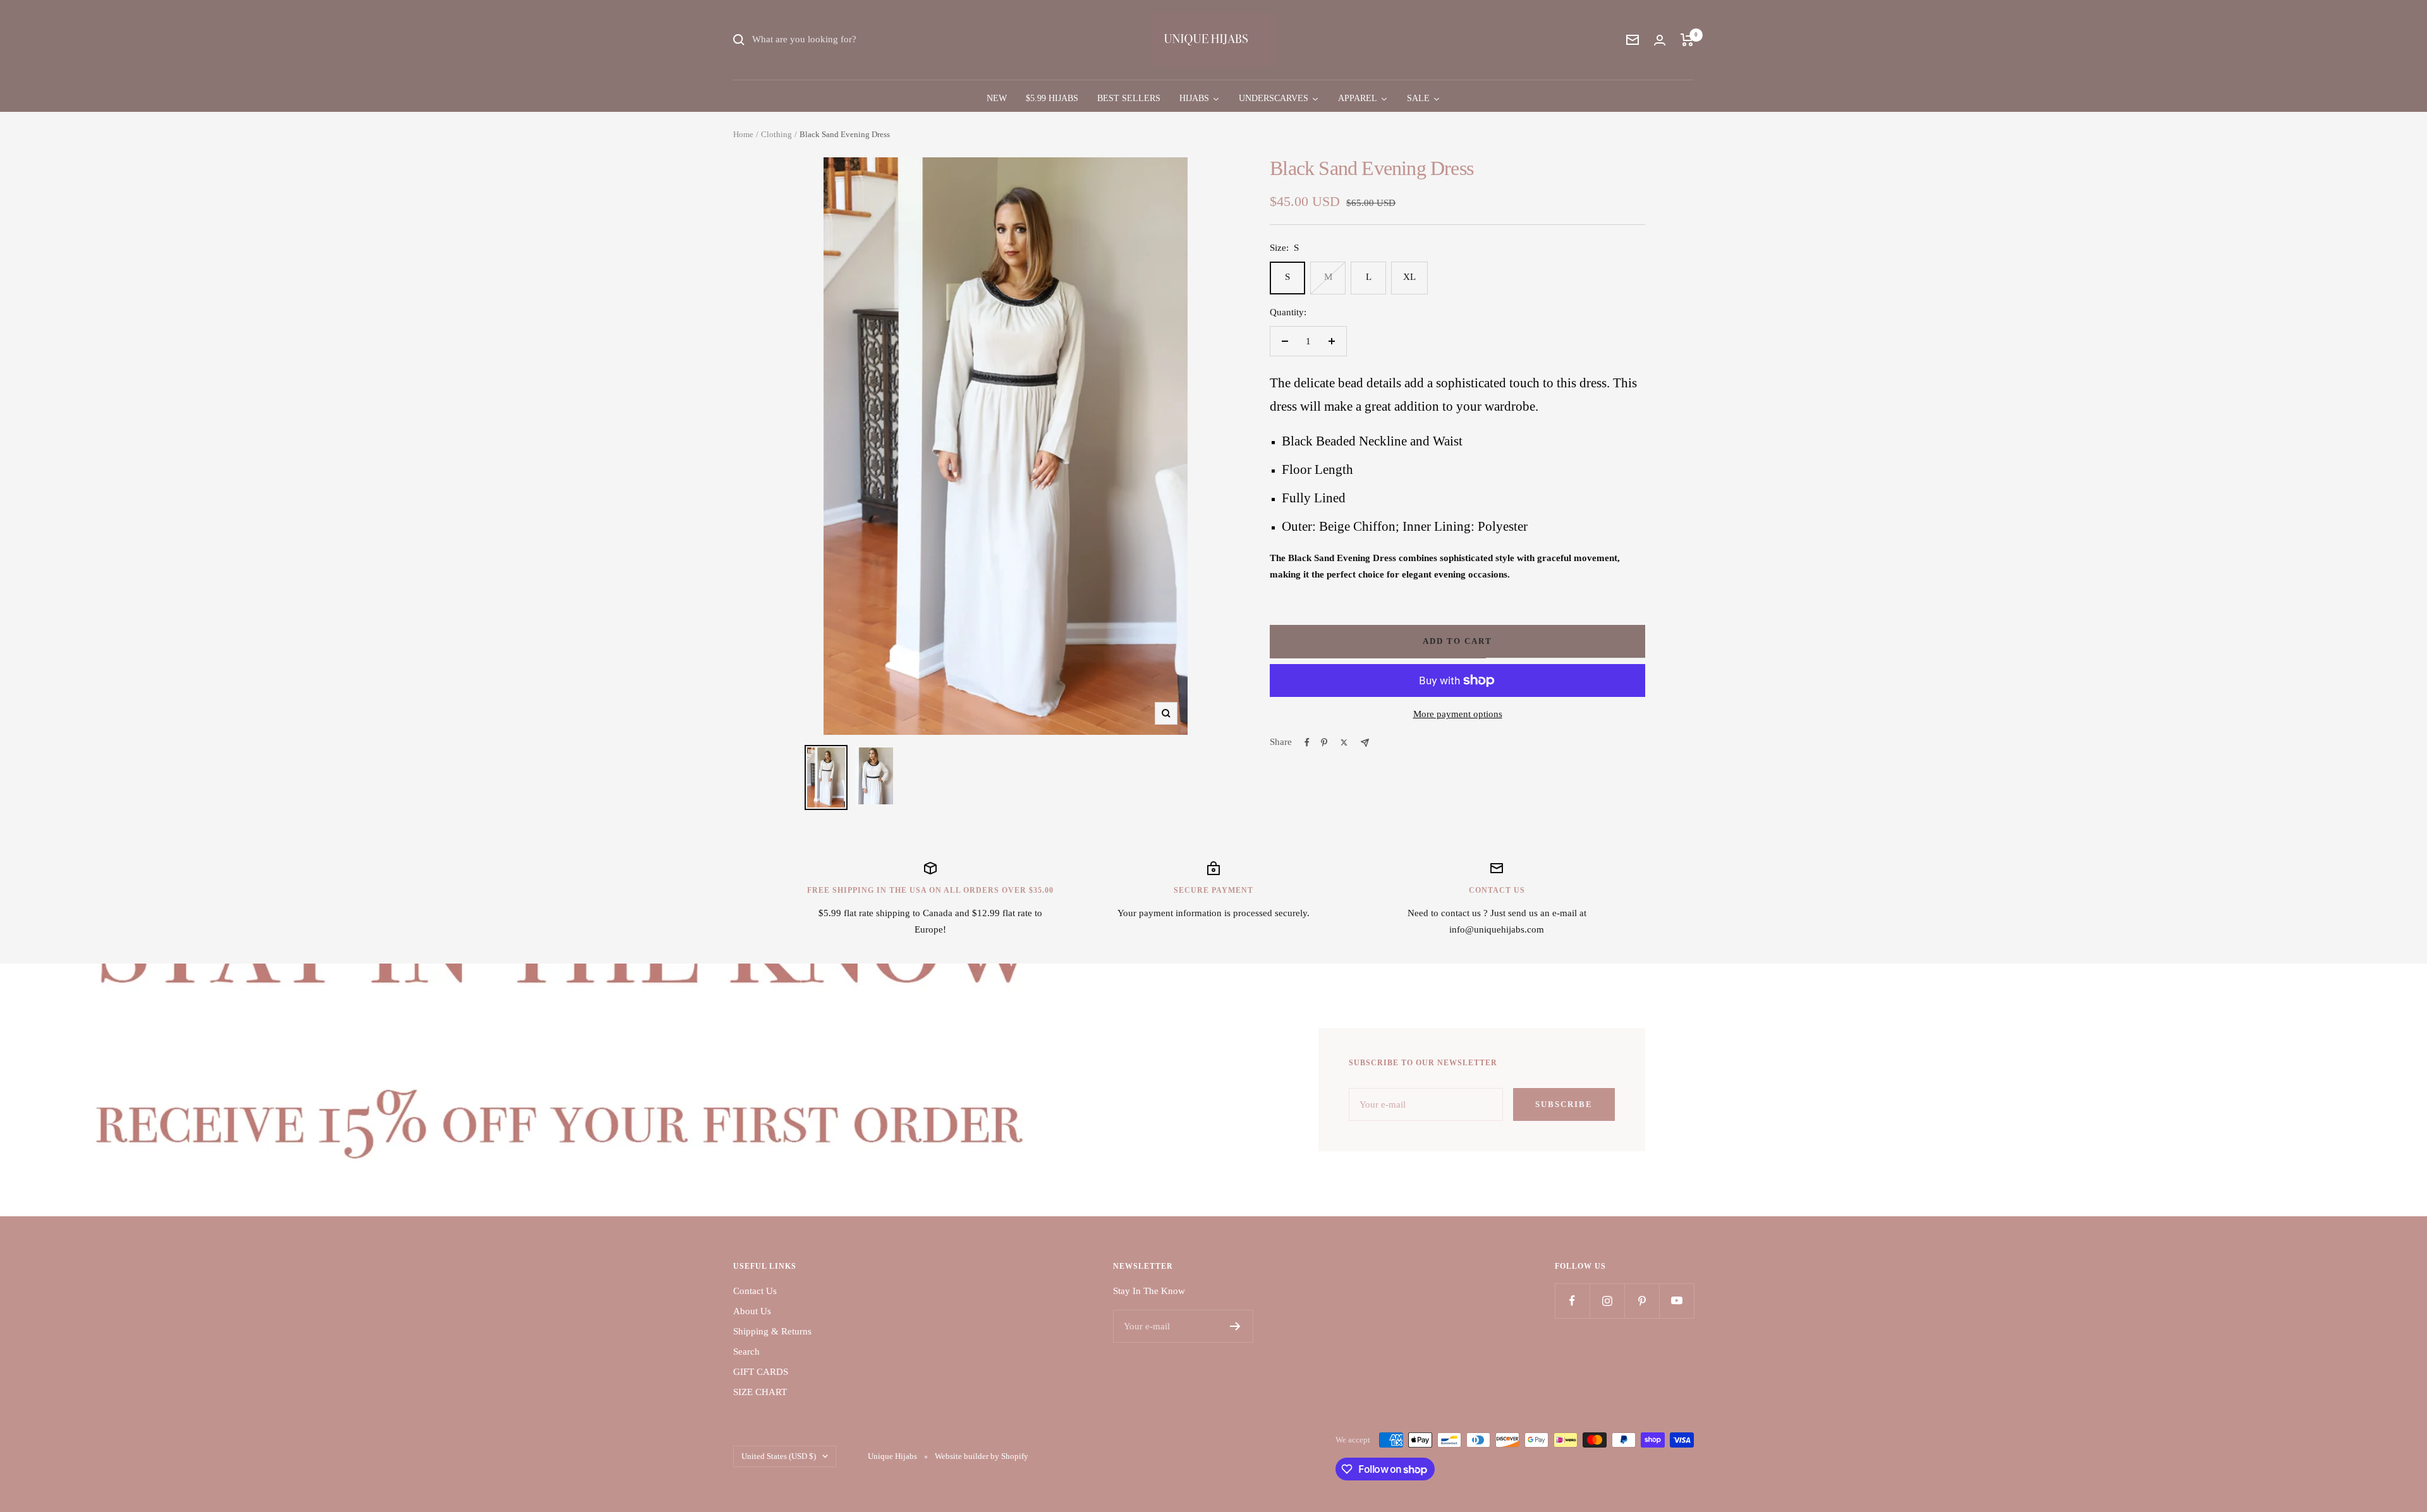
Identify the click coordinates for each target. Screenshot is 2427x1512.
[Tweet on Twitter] (1344, 742)
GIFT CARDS (761, 1372)
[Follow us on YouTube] (1676, 1301)
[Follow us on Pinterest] (1642, 1301)
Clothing (776, 134)
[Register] (1235, 1326)
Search (746, 1352)
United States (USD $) (779, 1456)
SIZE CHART (760, 1392)
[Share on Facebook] (1307, 742)
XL (1409, 277)
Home (743, 134)
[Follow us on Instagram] (1607, 1301)
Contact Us (755, 1291)
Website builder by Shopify (982, 1456)
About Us (752, 1311)
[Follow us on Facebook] (1572, 1301)
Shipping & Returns (772, 1331)
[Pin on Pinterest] (1324, 742)
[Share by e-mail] (1365, 743)
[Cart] (1687, 40)
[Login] (1660, 40)
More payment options (1458, 714)
